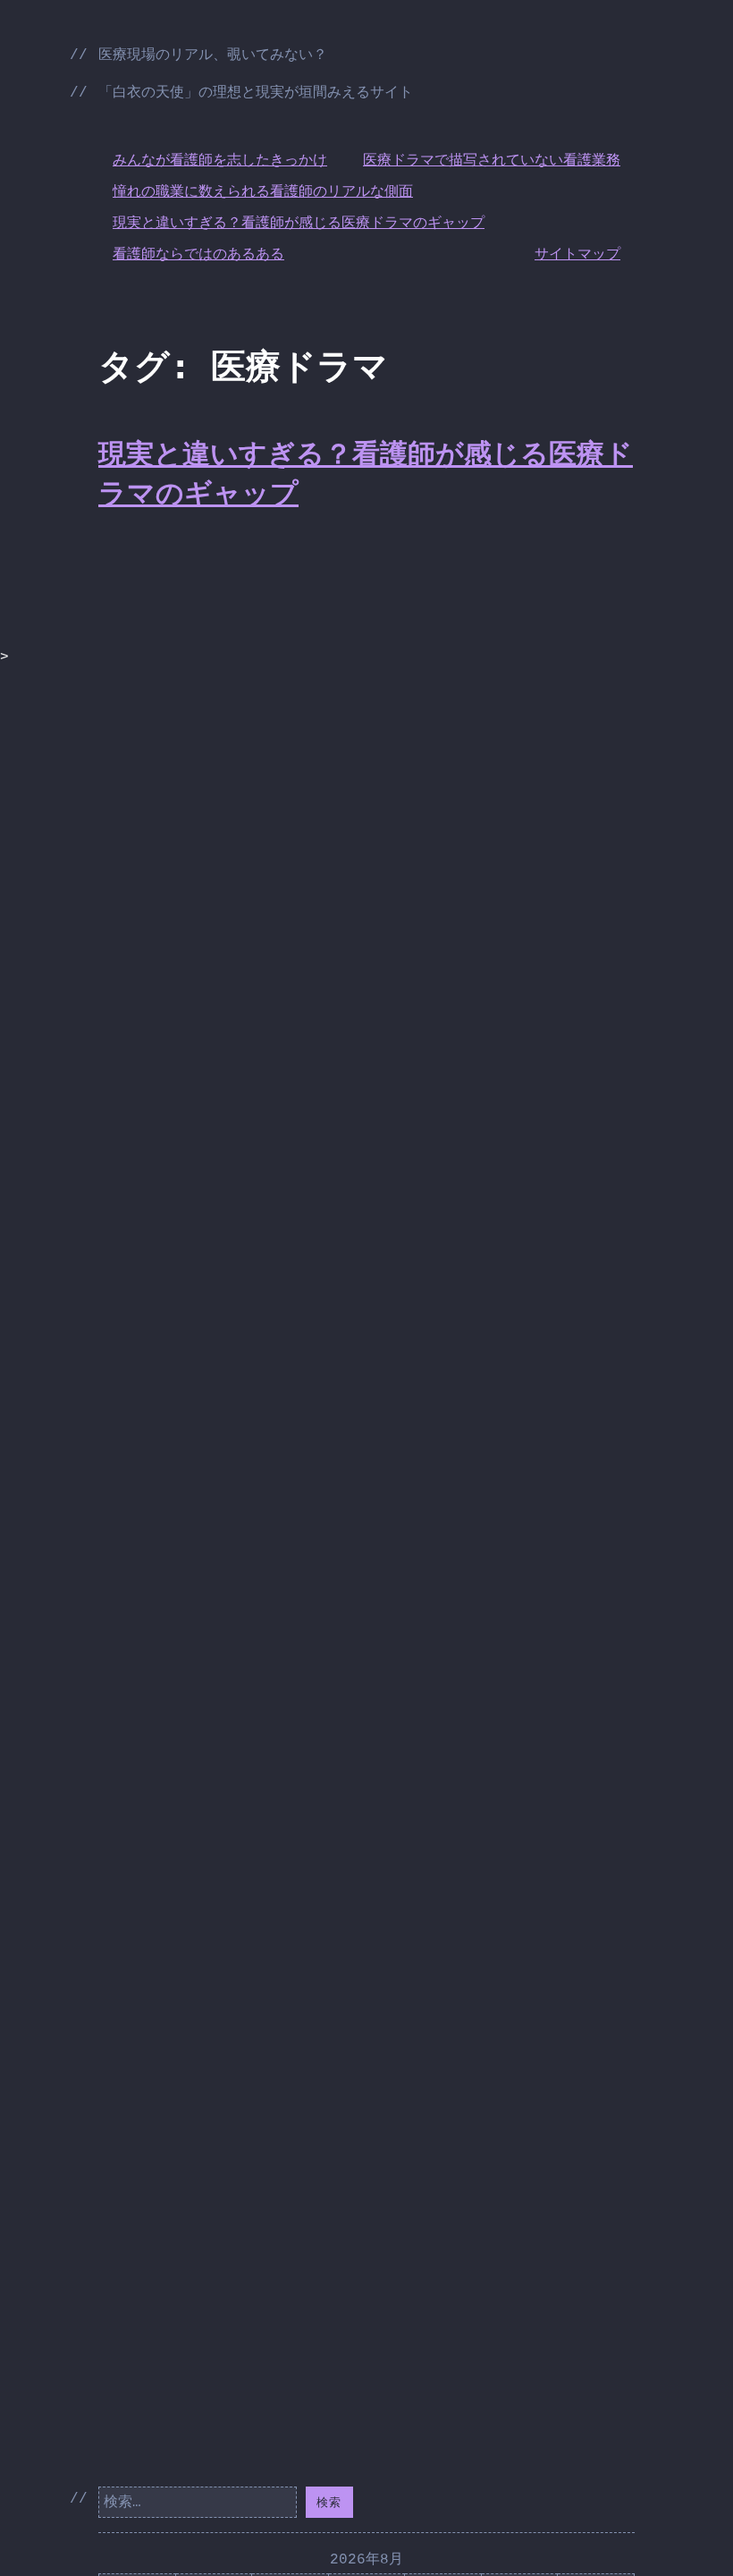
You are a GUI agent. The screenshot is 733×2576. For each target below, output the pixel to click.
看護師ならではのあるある (198, 255)
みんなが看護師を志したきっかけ (220, 161)
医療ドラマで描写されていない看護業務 (492, 161)
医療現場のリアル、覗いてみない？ (213, 55)
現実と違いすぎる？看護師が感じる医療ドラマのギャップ (299, 224)
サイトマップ (577, 255)
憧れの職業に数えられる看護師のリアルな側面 (263, 192)
